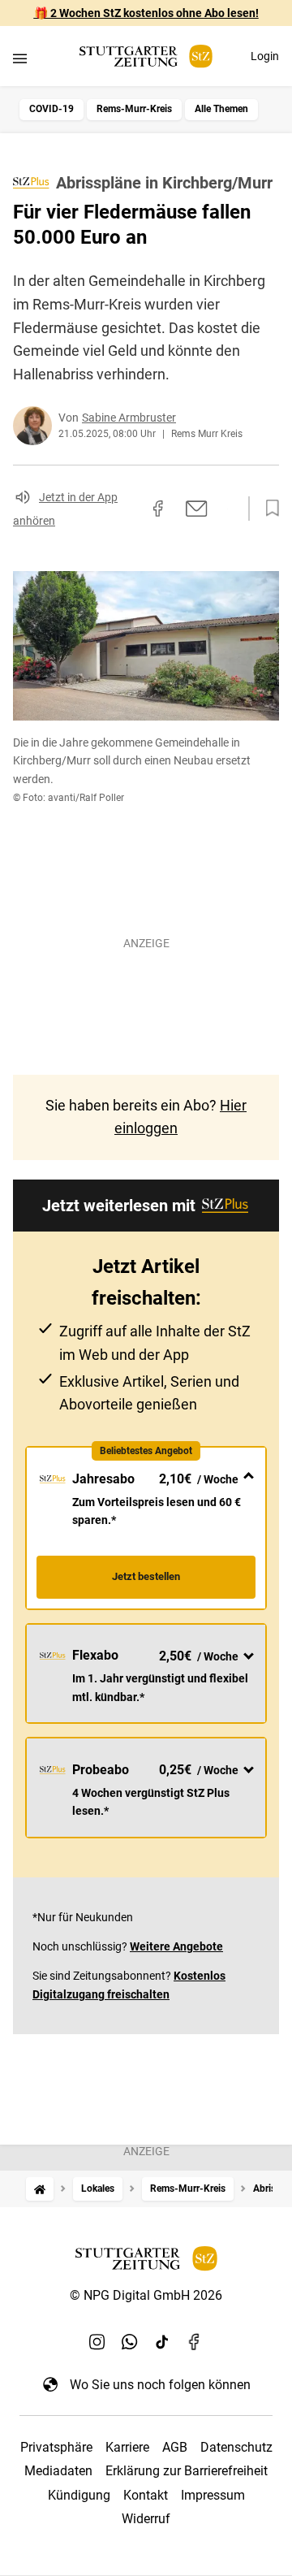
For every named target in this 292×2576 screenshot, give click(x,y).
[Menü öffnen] (20, 58)
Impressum (213, 2495)
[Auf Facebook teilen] (158, 509)
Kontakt (146, 2495)
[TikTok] (162, 2342)
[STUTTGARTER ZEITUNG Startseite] (146, 56)
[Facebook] (195, 2342)
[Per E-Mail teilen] (197, 509)
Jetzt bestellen (146, 1576)
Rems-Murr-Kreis (134, 109)
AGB (175, 2447)
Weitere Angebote (176, 1946)
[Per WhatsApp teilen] (227, 509)
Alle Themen (221, 109)
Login (265, 56)
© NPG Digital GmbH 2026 (146, 2295)
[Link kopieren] (129, 509)
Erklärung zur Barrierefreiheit (187, 2471)
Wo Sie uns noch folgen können (160, 2385)
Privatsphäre (56, 2447)
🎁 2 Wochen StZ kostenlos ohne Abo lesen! (146, 13)
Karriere (127, 2447)
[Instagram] (97, 2342)
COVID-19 (52, 109)
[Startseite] (40, 2189)
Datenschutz (236, 2447)
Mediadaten (58, 2471)
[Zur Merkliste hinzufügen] (268, 509)
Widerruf (146, 2519)
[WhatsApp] (130, 2342)
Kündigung (79, 2495)
